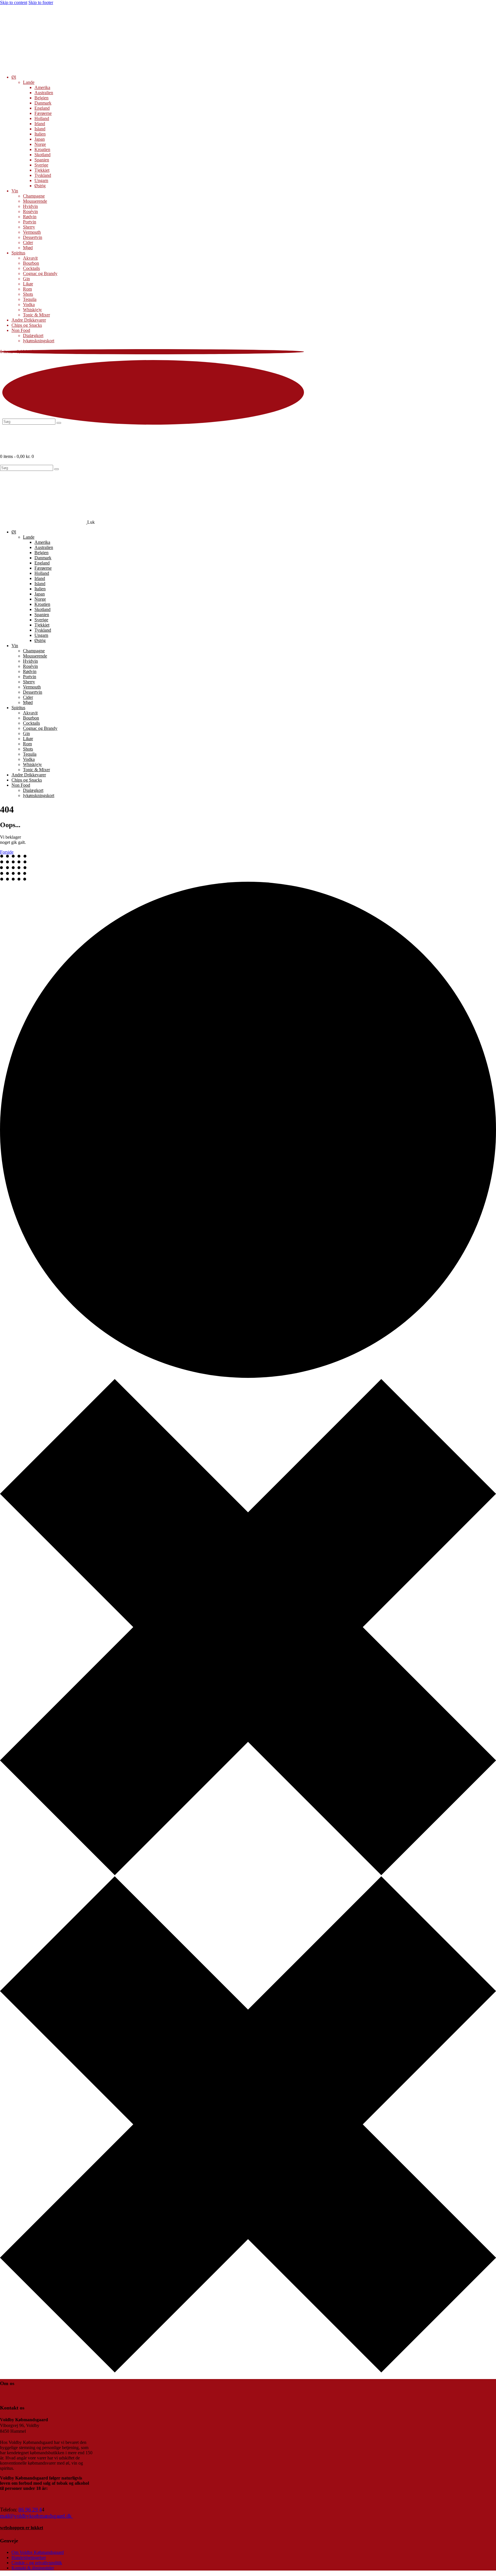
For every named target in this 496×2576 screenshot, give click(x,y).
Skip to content (14, 2)
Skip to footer (41, 2)
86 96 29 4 (30, 2510)
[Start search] (57, 469)
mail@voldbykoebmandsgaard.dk (36, 2516)
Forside (7, 852)
